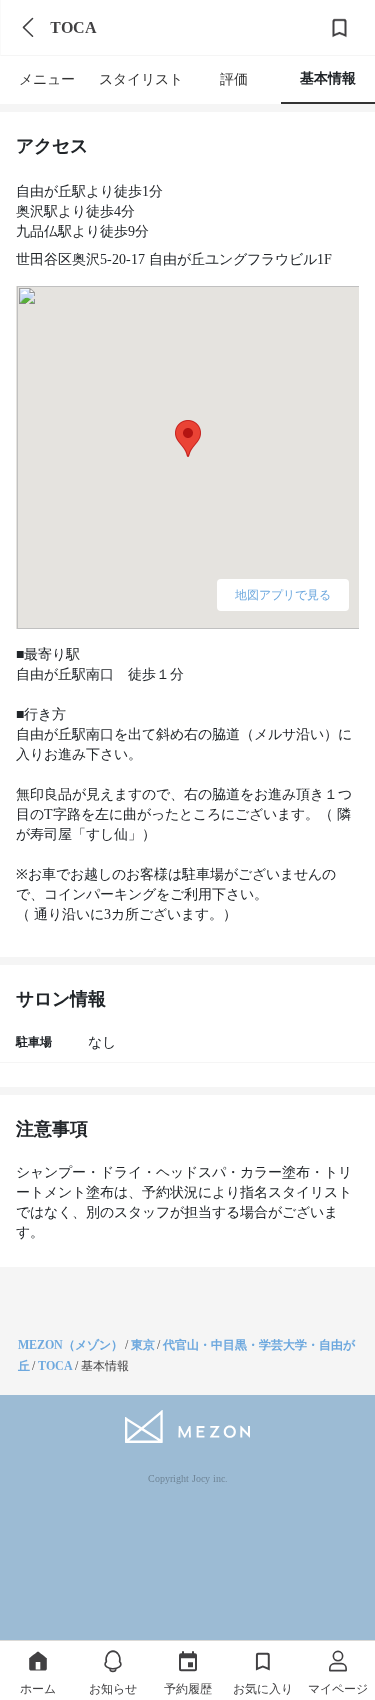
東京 (143, 1345)
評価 (234, 79)
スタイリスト (141, 79)
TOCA (55, 1366)
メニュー (47, 79)
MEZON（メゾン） (70, 1345)
